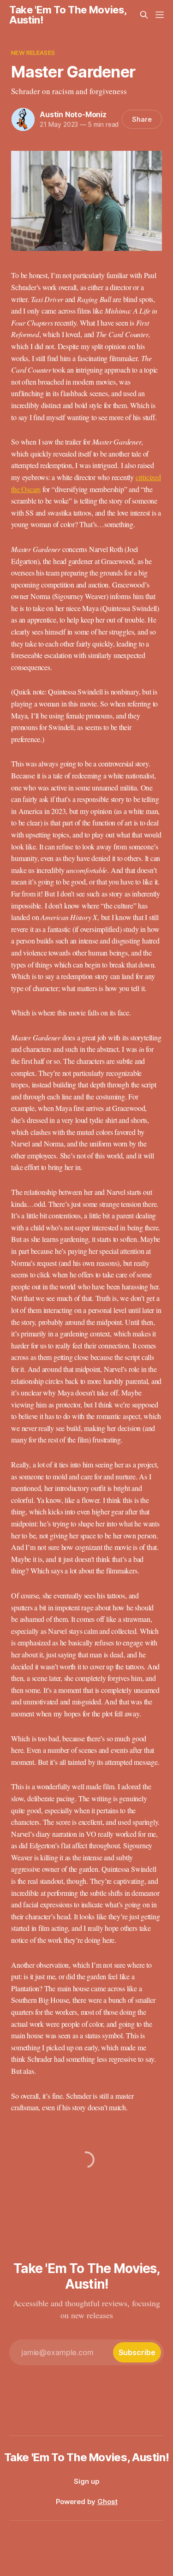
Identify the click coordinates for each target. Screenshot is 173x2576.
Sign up (86, 2481)
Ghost (107, 2502)
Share (142, 119)
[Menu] (160, 15)
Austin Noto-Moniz (73, 114)
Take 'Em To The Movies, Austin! (68, 15)
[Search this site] (144, 15)
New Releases (33, 53)
